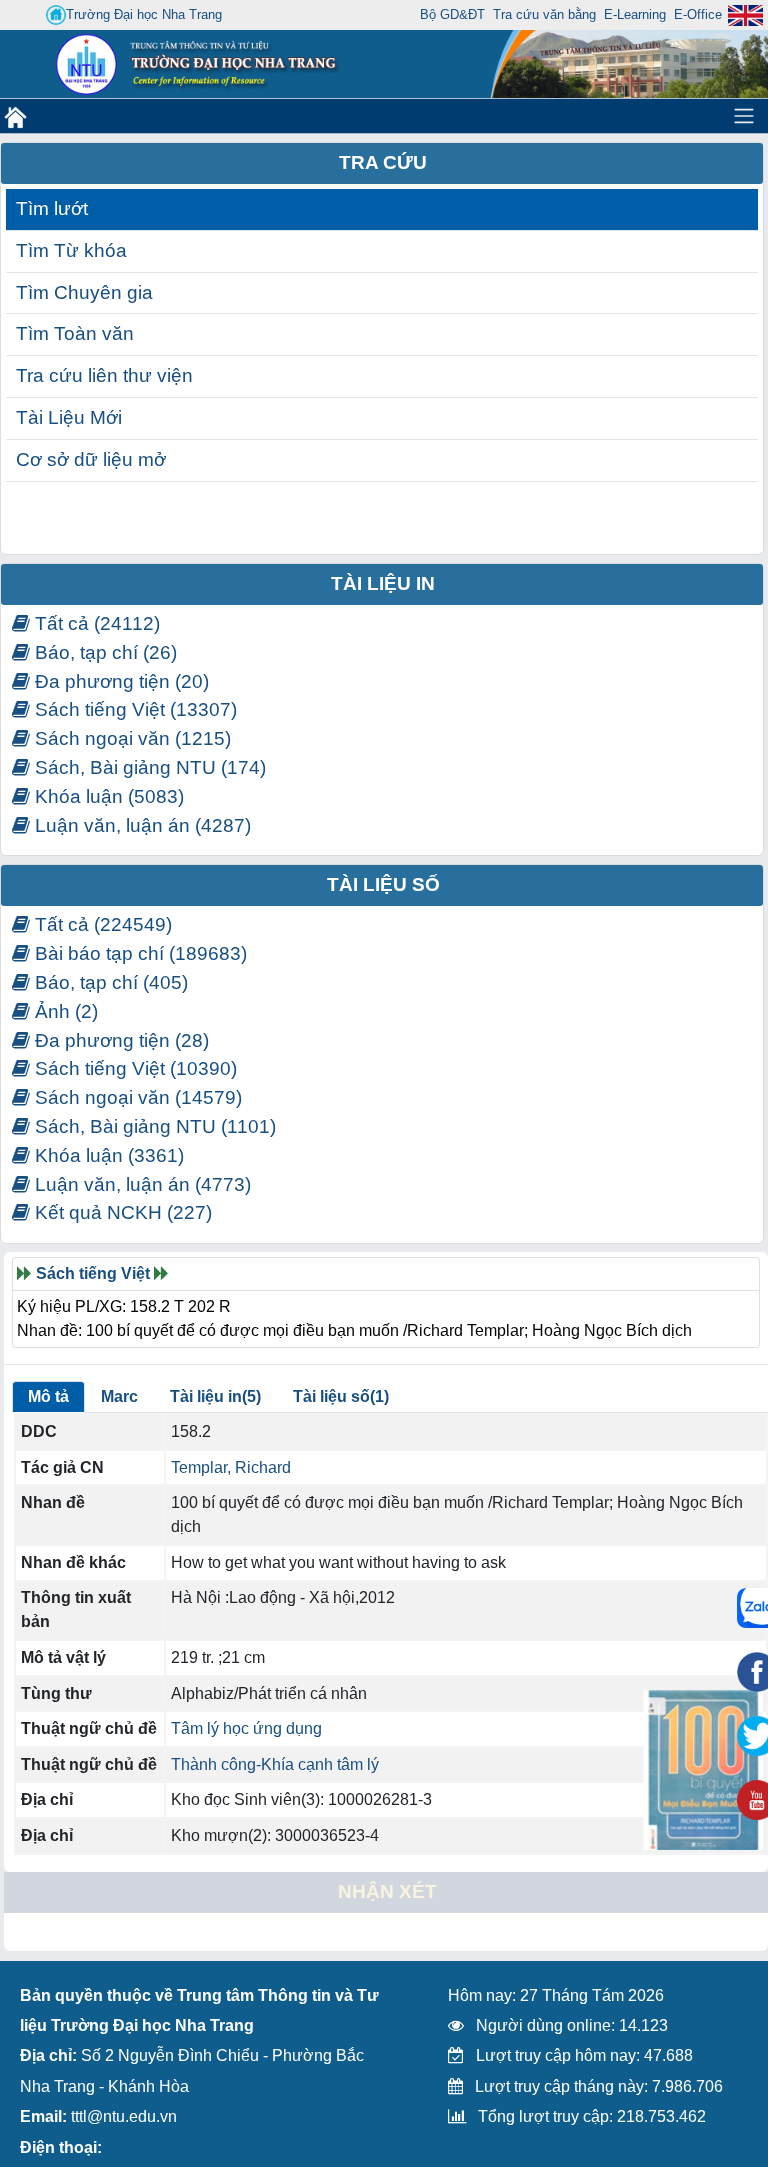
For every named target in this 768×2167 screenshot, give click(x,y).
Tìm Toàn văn (75, 333)
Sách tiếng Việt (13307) (133, 709)
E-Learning (635, 14)
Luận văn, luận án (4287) (140, 825)
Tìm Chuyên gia (84, 292)
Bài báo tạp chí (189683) (138, 953)
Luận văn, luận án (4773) (140, 1184)
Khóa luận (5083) (107, 796)
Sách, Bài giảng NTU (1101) (153, 1126)
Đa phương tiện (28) (119, 1040)
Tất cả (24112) (95, 623)
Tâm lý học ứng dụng (246, 1728)
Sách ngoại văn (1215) (130, 738)
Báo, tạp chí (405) (109, 982)
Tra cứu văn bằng (544, 14)
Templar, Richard (231, 1467)
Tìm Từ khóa (71, 250)
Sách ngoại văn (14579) (136, 1097)
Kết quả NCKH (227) (121, 1212)
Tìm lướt (52, 208)
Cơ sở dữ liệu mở (91, 459)
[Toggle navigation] (744, 116)
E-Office (698, 14)
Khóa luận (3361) (107, 1155)
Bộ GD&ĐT (452, 14)
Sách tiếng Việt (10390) (133, 1068)
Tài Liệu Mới (69, 417)
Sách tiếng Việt (93, 1273)
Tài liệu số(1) (341, 1396)
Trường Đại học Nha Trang (144, 14)
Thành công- (216, 1764)
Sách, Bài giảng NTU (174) (148, 767)
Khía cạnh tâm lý (320, 1764)
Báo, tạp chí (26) (103, 652)
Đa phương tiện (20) (119, 681)
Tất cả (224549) (101, 924)
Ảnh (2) (64, 1011)
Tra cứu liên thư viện (104, 375)
